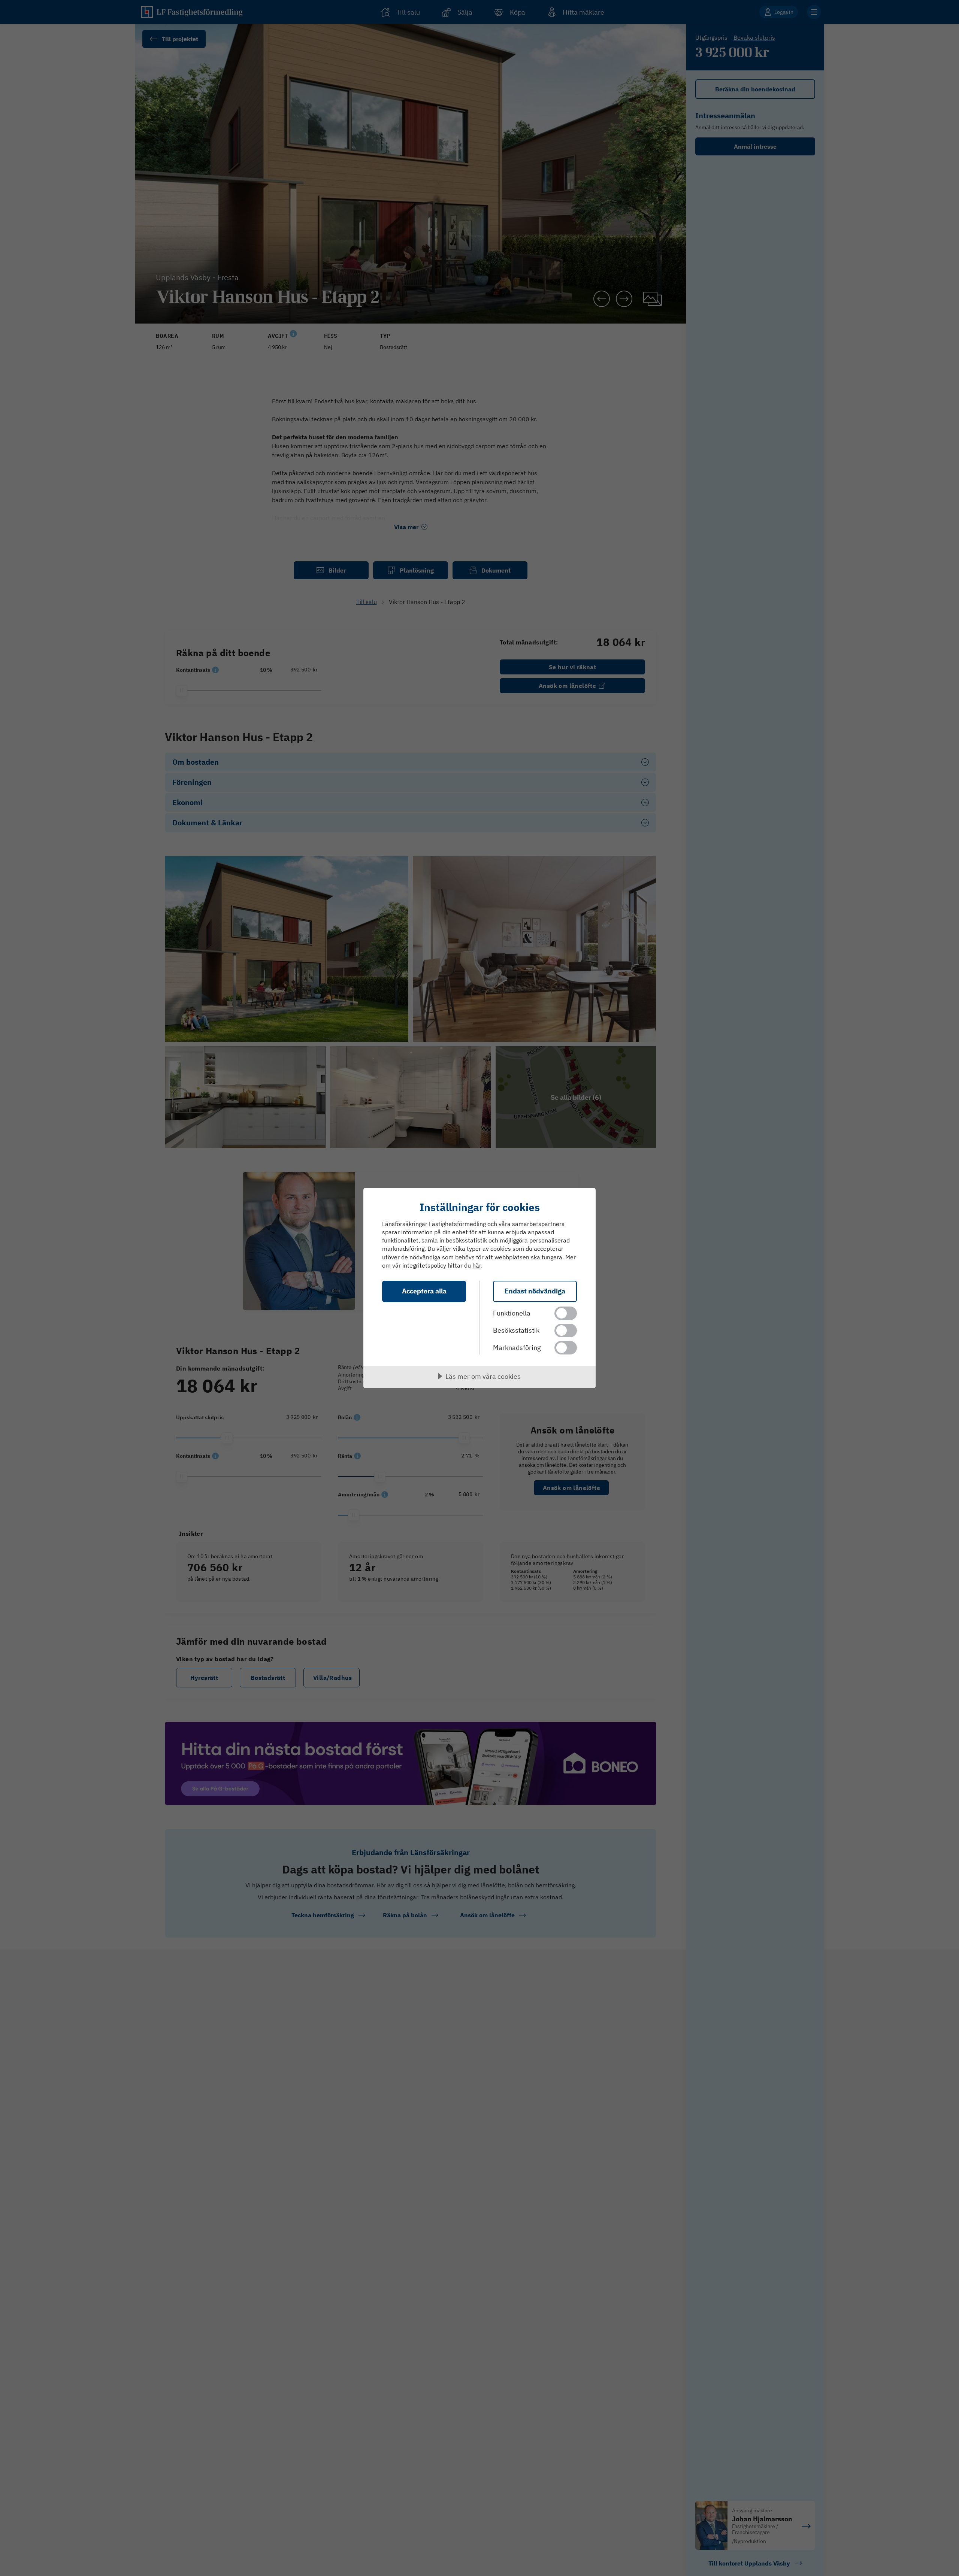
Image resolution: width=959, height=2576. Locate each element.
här (477, 1265)
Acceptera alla (424, 1291)
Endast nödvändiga (535, 1291)
